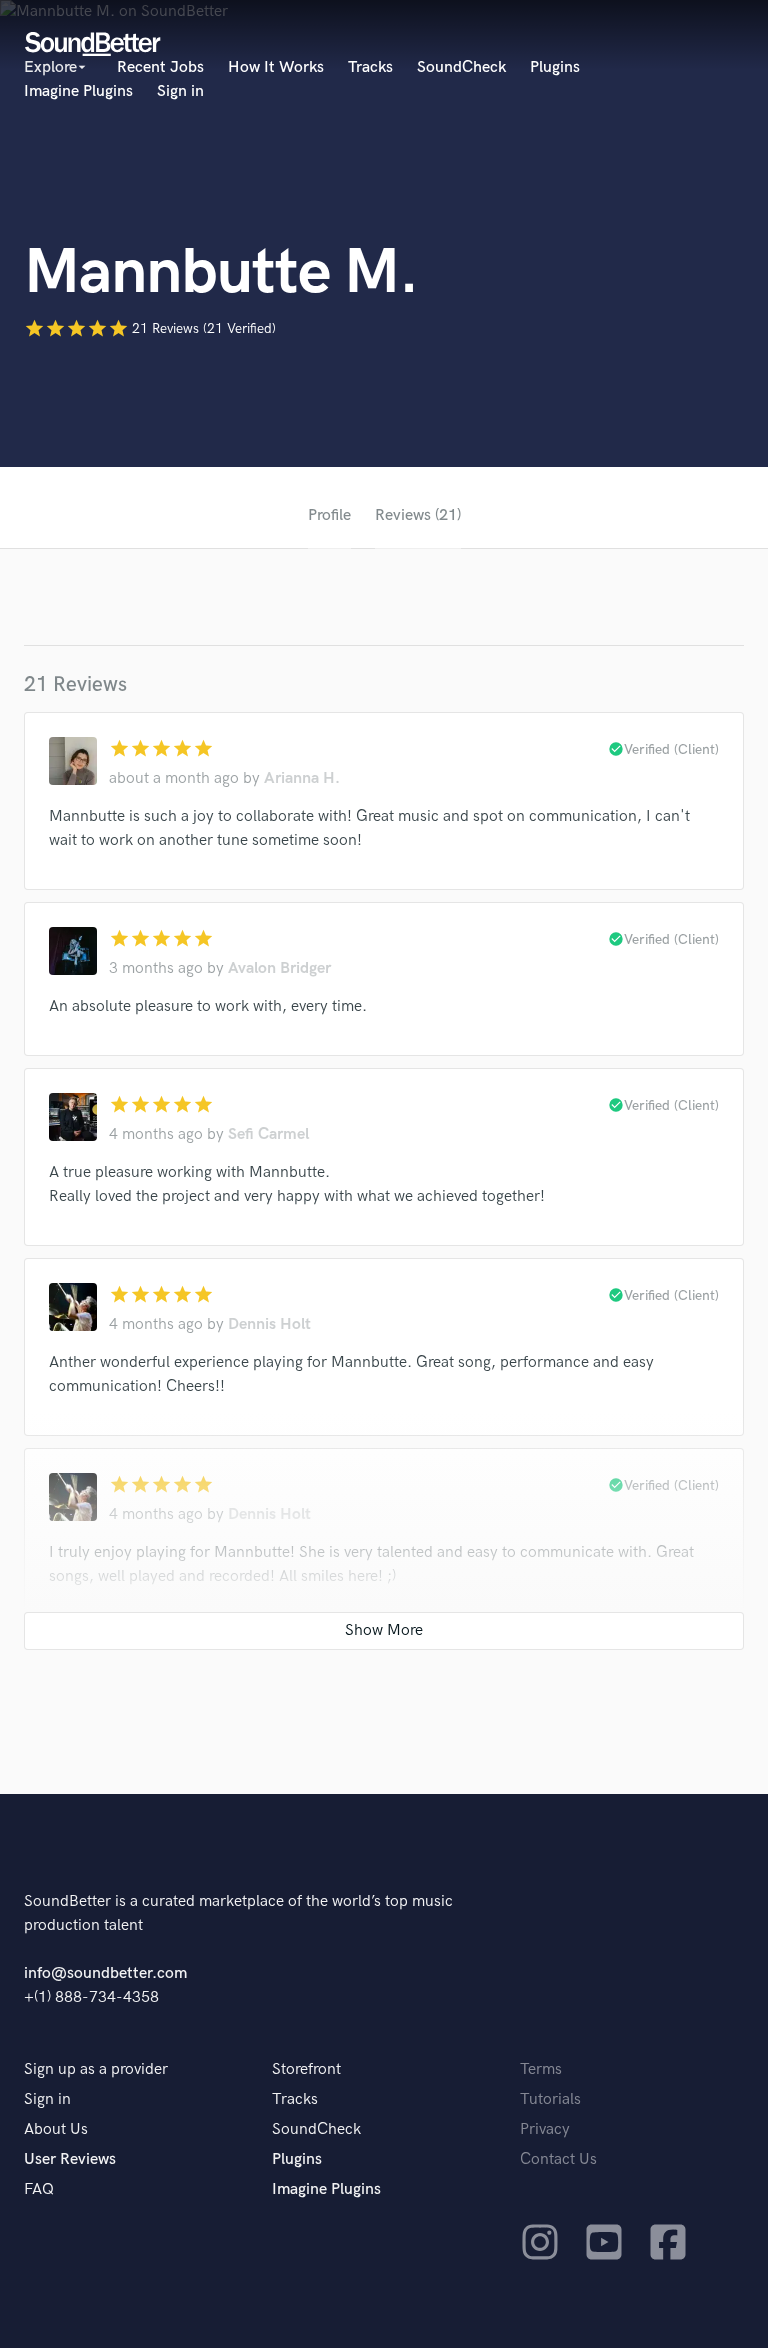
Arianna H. (302, 778)
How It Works (276, 67)
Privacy (545, 2129)
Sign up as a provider (96, 2069)
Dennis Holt (269, 1324)
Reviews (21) (418, 515)
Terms (541, 2069)
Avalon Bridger (279, 968)
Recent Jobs (160, 67)
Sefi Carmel (268, 1134)
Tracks (370, 67)
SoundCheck (461, 67)
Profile (329, 515)
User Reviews (70, 2159)
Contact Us (558, 2159)
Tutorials (550, 2099)
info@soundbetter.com (105, 1973)
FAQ (39, 2189)
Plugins (555, 67)
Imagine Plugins (78, 91)
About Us (56, 2129)
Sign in (180, 91)
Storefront (306, 2069)
